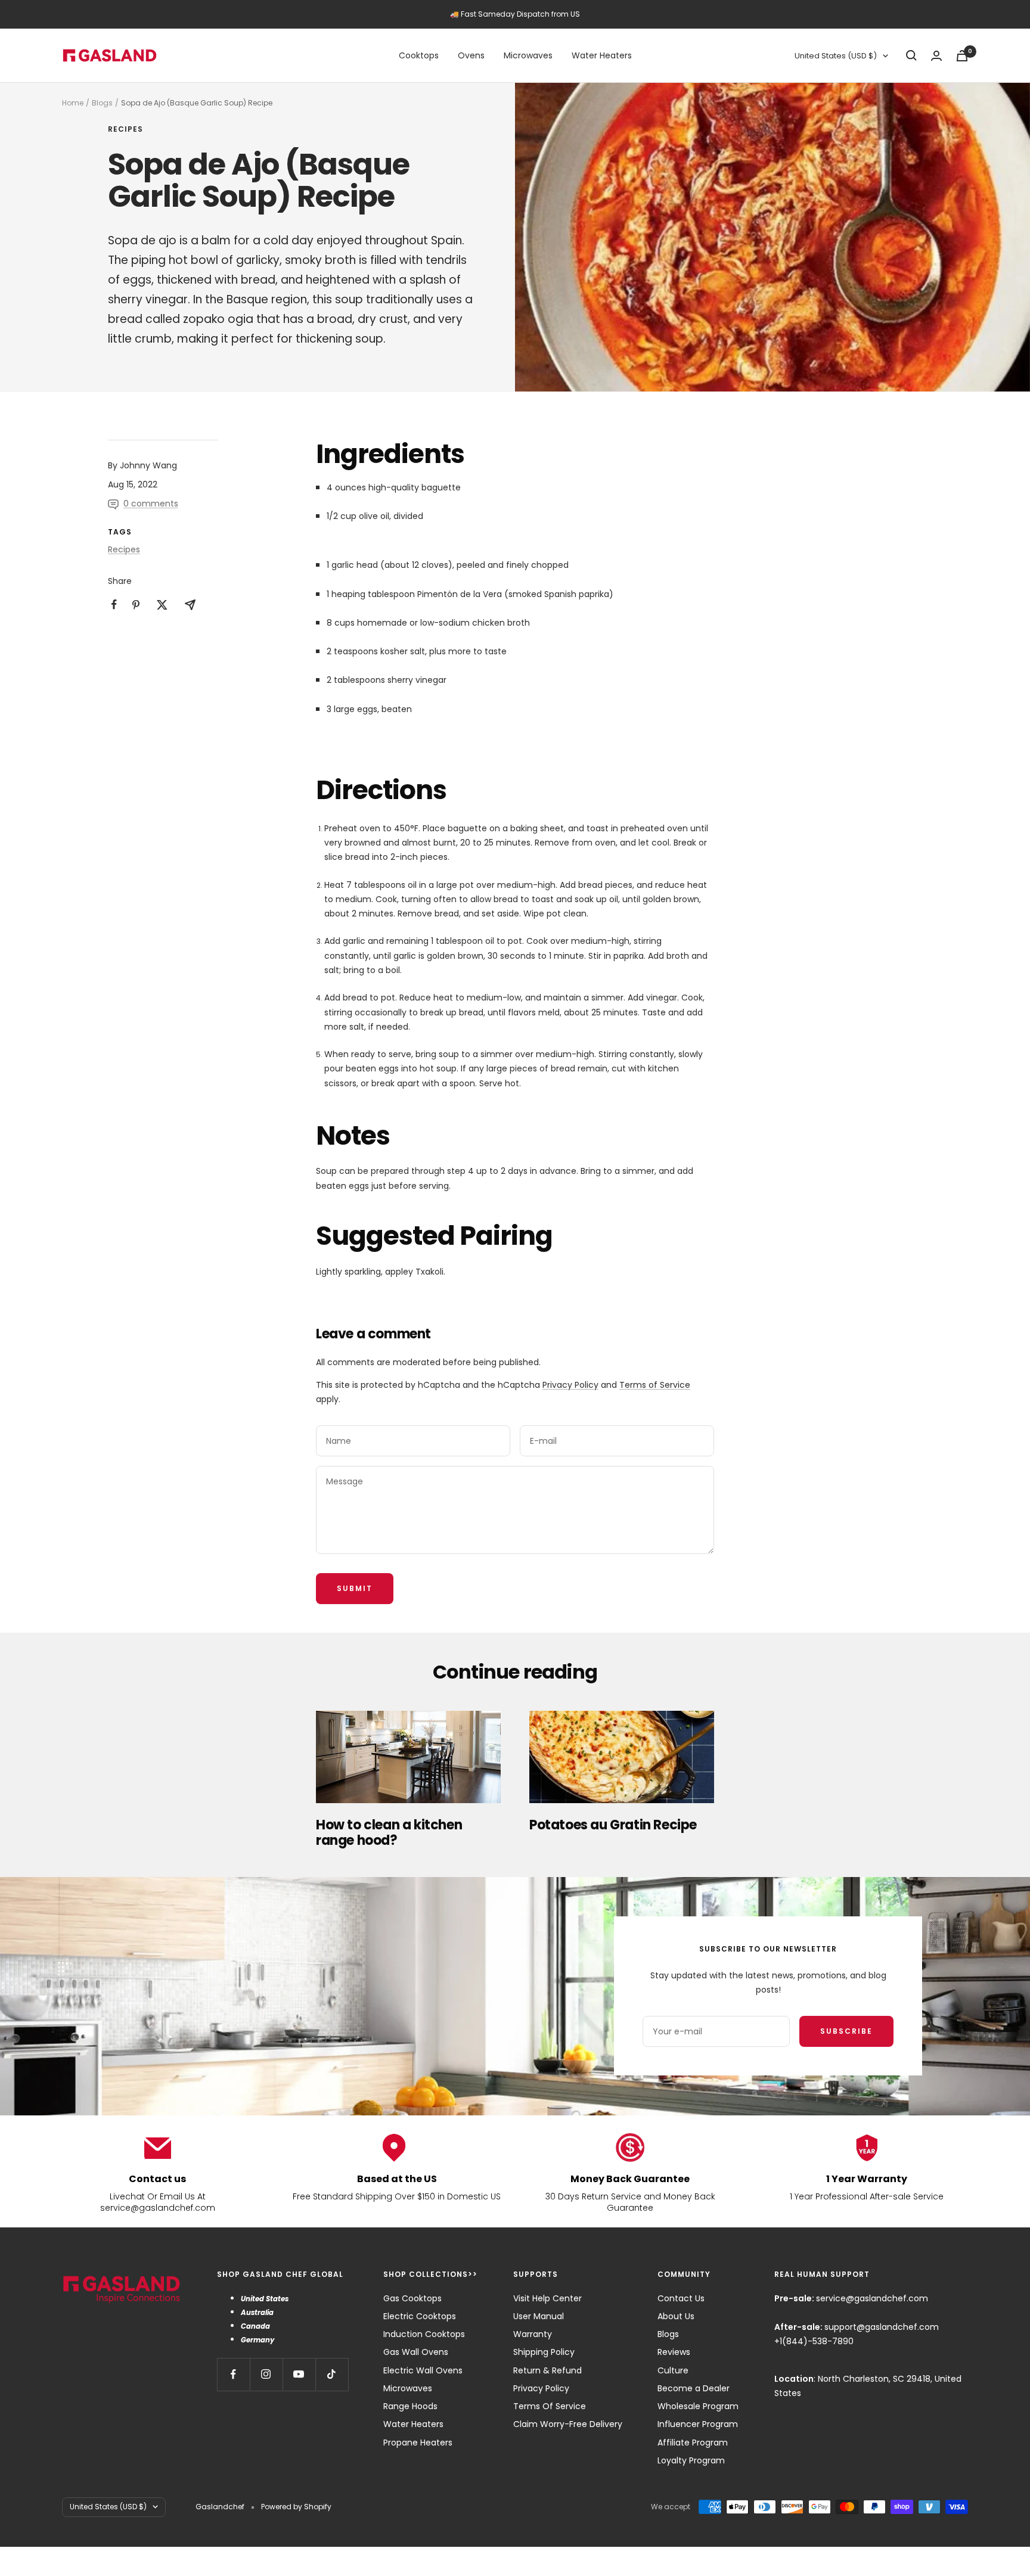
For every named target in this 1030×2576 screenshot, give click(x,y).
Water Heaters (602, 55)
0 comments (151, 504)
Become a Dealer (694, 2388)
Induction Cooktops (424, 2334)
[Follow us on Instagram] (266, 2374)
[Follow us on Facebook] (233, 2374)
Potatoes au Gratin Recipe (613, 1825)
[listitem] (114, 605)
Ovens (471, 55)
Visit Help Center (547, 2298)
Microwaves (528, 55)
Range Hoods (410, 2406)
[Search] (911, 55)
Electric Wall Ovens (423, 2370)
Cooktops (419, 55)
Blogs (102, 103)
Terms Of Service (550, 2406)
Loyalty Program (691, 2460)
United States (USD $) (836, 56)
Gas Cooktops (412, 2298)
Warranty (533, 2334)
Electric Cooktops (420, 2316)
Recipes (125, 130)
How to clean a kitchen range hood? (389, 1833)
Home (73, 103)
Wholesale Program (698, 2406)
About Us (676, 2316)
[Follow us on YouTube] (299, 2374)
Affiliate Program (693, 2443)
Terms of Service (655, 1385)
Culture (673, 2370)
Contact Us (681, 2298)
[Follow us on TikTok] (332, 2374)
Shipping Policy (544, 2352)
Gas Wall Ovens (416, 2352)
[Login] (936, 56)
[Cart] (962, 56)
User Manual (539, 2316)
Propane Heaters (418, 2443)
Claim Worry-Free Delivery (568, 2424)
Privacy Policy (570, 1385)
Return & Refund (547, 2370)
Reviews (674, 2352)
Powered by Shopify (296, 2507)
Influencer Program (698, 2424)
